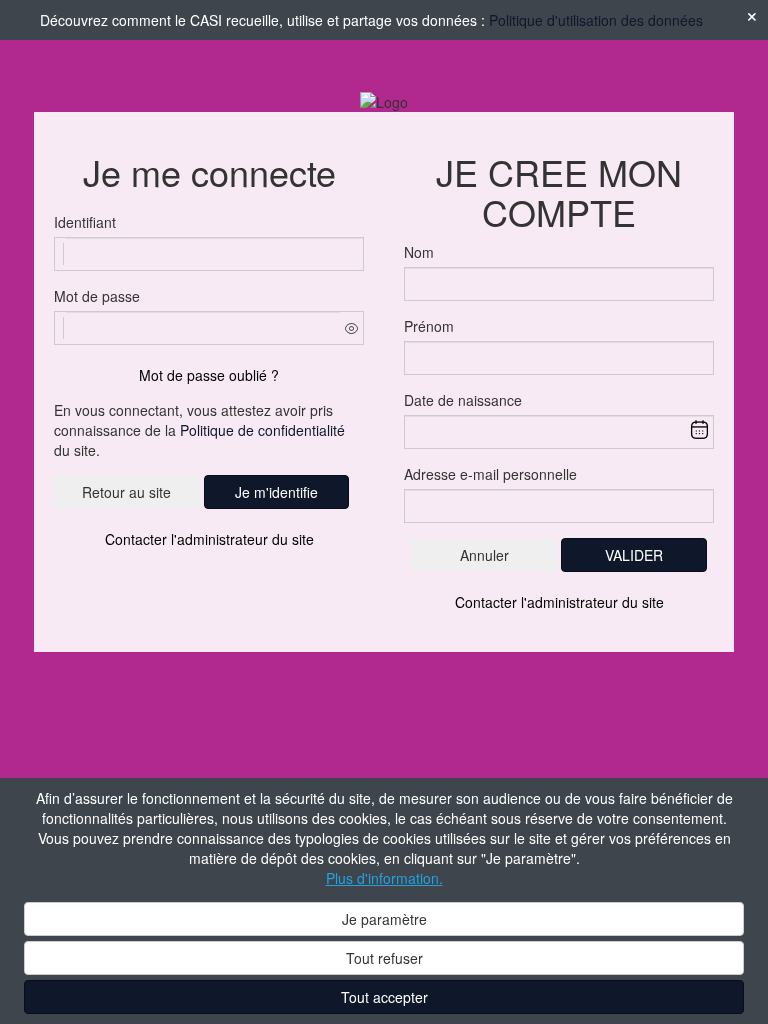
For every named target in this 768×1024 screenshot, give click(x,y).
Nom (419, 252)
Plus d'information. (384, 878)
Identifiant (85, 222)
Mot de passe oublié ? (209, 375)
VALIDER (634, 555)
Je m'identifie (276, 492)
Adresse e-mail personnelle (490, 474)
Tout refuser (384, 958)
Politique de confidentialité (262, 430)
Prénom (429, 326)
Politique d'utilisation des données (596, 20)
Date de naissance (463, 400)
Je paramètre (384, 919)
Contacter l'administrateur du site (209, 539)
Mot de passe (97, 296)
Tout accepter (384, 997)
